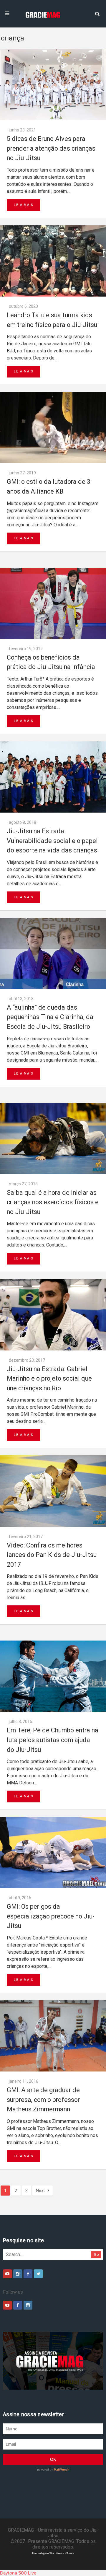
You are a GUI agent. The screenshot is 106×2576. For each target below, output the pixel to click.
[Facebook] (28, 2274)
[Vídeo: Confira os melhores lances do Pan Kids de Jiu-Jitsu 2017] (53, 1491)
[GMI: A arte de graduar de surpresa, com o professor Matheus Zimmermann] (53, 2036)
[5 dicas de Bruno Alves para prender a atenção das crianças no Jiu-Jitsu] (53, 85)
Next (40, 2191)
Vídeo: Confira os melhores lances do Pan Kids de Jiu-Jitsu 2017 (52, 1555)
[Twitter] (38, 2274)
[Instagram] (18, 2274)
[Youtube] (7, 2274)
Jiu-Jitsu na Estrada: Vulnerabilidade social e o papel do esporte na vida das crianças (52, 841)
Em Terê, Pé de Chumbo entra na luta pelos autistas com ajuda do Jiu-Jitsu (53, 1740)
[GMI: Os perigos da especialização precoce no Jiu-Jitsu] (53, 1852)
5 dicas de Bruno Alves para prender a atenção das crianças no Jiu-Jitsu (51, 148)
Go (96, 2254)
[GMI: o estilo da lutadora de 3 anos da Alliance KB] (53, 428)
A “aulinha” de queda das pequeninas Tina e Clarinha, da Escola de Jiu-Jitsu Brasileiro (50, 1017)
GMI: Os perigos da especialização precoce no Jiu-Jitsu (51, 1916)
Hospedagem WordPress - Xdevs (53, 2553)
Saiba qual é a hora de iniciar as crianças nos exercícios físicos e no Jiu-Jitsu (53, 1202)
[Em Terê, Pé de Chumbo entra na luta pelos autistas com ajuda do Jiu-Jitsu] (53, 1676)
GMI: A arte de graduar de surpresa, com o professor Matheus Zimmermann (43, 2100)
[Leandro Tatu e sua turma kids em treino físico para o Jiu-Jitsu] (53, 261)
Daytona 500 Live (18, 2573)
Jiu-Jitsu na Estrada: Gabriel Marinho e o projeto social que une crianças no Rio (49, 1379)
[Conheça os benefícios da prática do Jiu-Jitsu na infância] (53, 603)
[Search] (97, 13)
